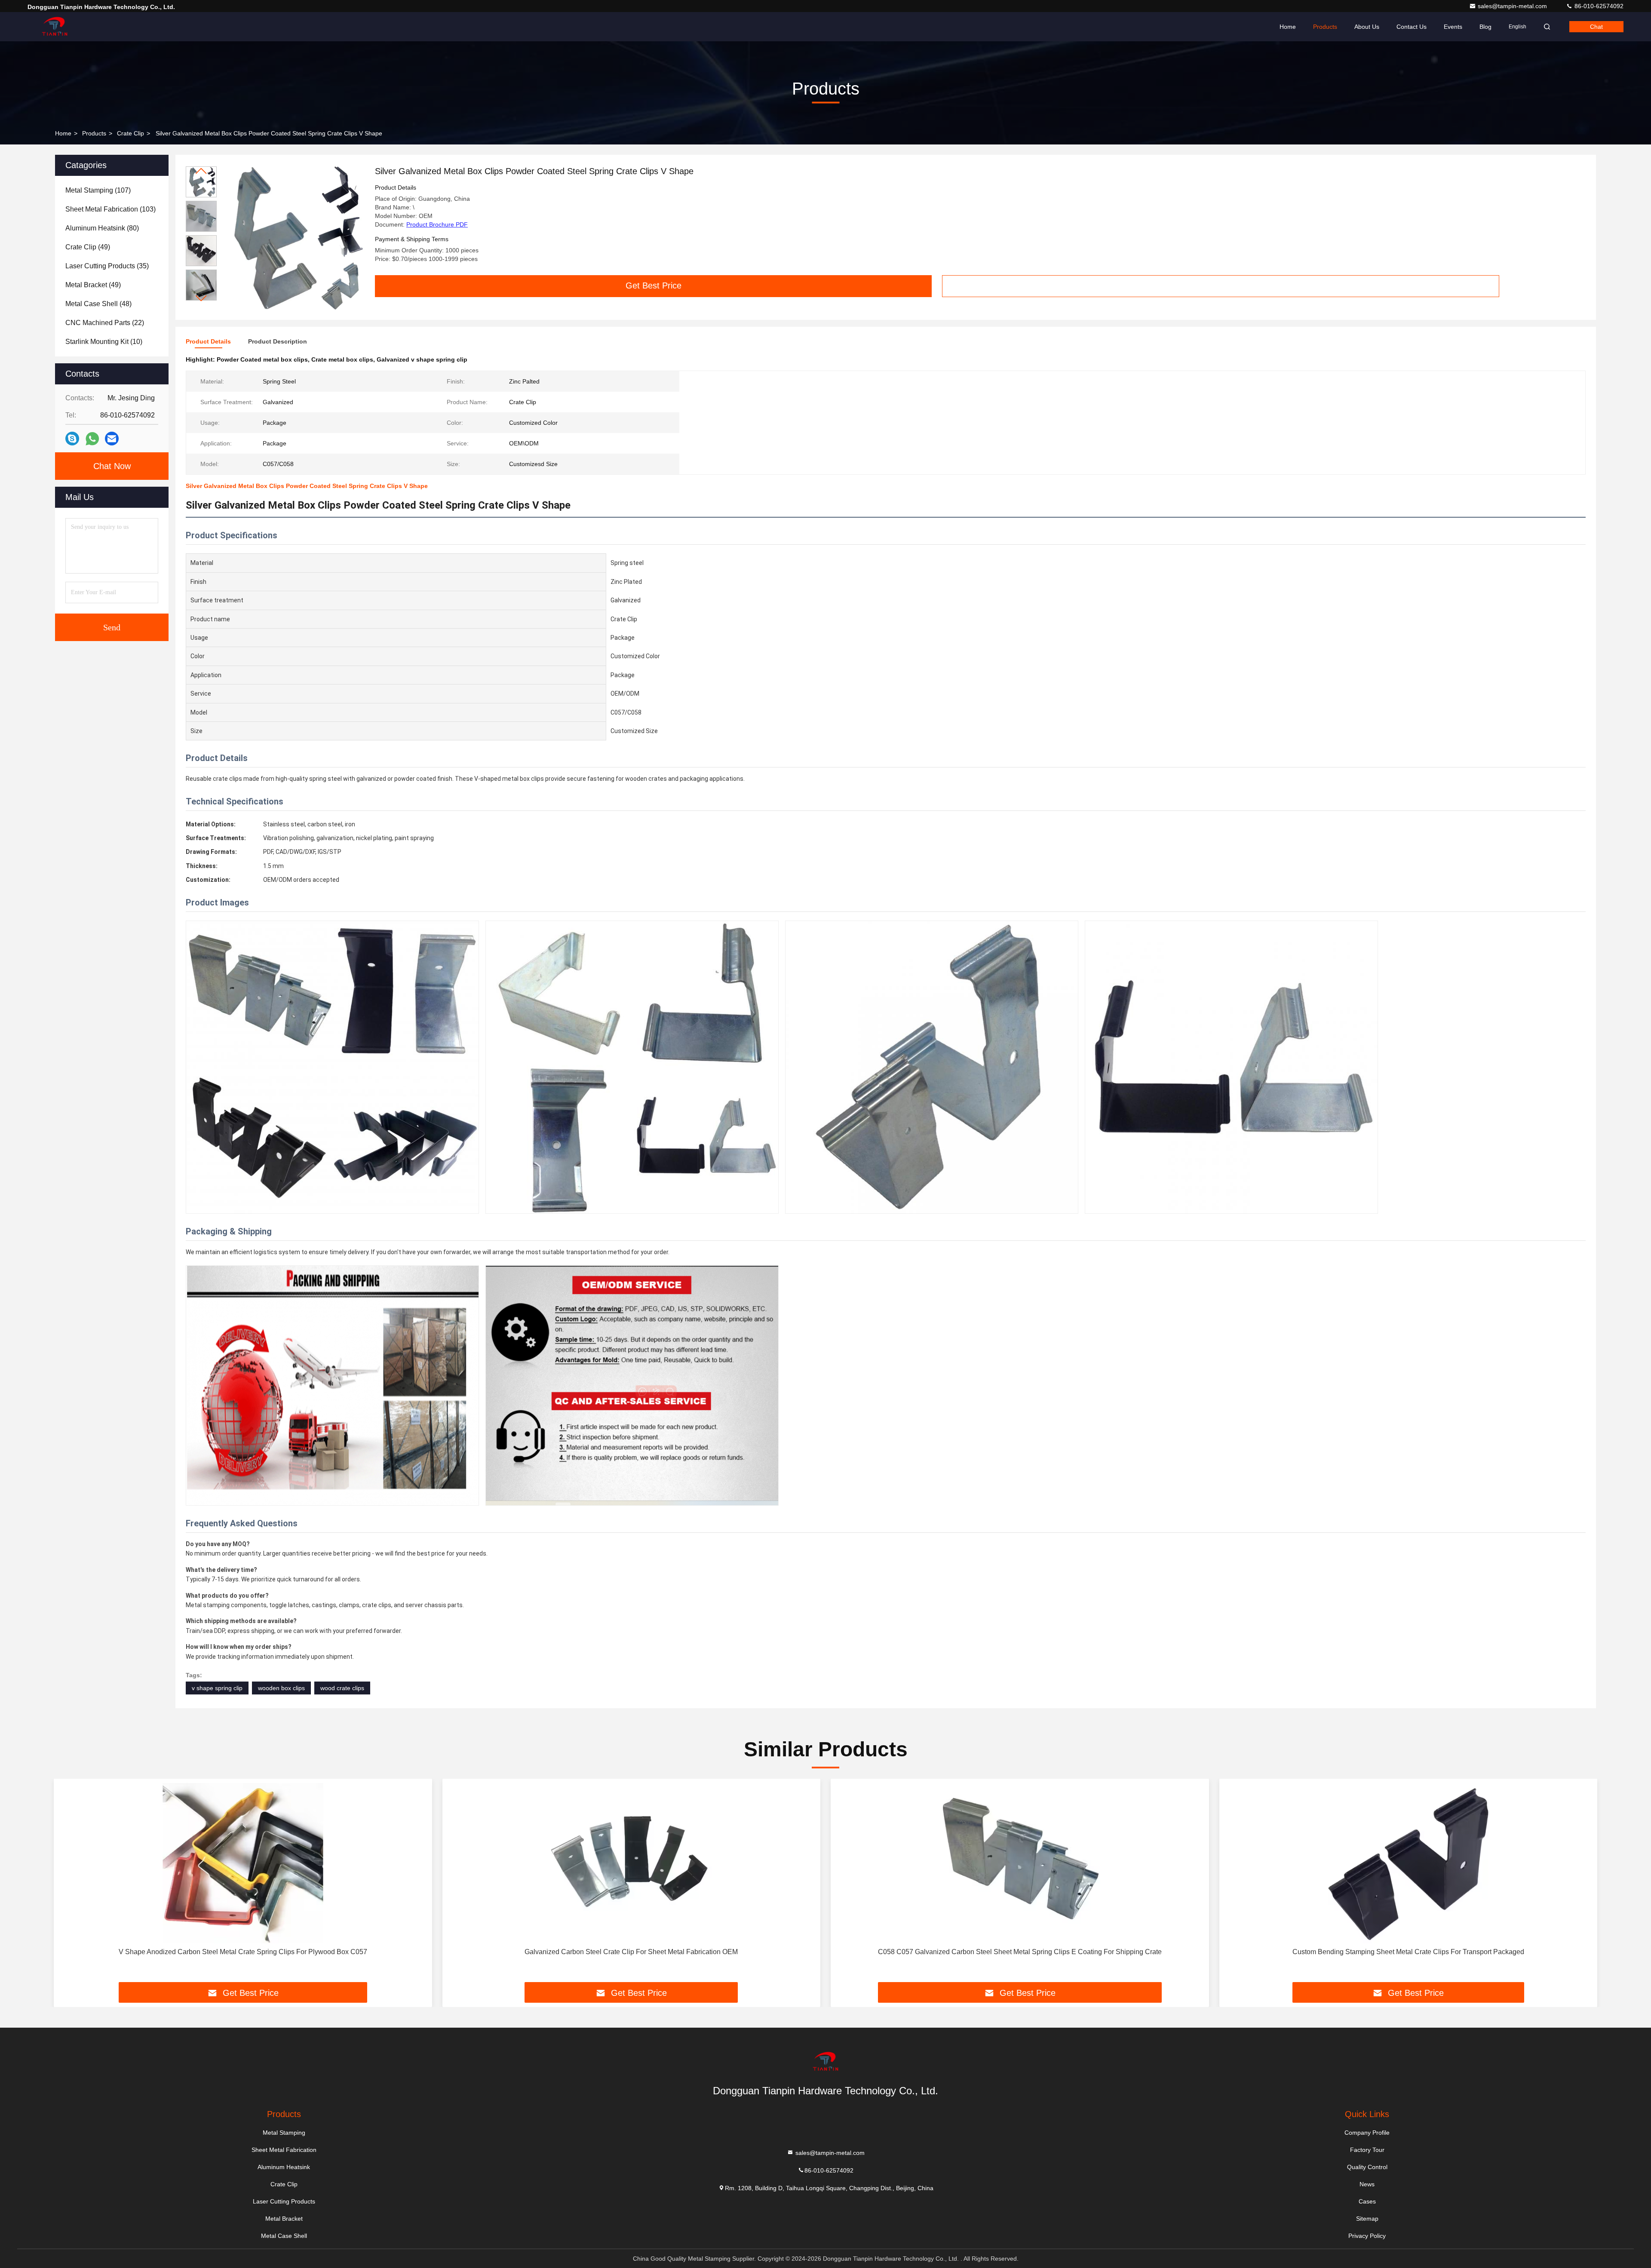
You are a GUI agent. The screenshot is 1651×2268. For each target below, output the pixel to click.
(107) (98, 190)
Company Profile (1367, 2133)
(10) (104, 342)
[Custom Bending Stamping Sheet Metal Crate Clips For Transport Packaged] (1409, 1863)
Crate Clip (130, 133)
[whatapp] (92, 439)
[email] (112, 439)
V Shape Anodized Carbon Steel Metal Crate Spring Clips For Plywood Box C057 (243, 1952)
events (1453, 27)
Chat (1596, 27)
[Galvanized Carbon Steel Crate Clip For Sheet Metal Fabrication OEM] (632, 1863)
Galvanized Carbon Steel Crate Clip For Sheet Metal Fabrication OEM (631, 1952)
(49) (88, 247)
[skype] (72, 439)
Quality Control (1367, 2167)
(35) (107, 266)
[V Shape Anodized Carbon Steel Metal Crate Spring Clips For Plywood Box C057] (243, 1863)
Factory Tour (1367, 2150)
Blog (1485, 27)
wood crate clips (342, 1688)
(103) (110, 209)
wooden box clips (281, 1688)
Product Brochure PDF (437, 224)
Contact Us (1412, 27)
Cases (1367, 2201)
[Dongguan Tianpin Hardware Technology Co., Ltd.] (55, 27)
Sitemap (1367, 2219)
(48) (98, 304)
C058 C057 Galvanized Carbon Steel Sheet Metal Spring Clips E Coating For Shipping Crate (1020, 1952)
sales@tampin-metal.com (1513, 6)
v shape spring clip (217, 1688)
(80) (102, 228)
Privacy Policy (1367, 2236)
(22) (105, 323)
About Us (1367, 27)
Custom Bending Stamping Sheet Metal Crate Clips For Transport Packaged (1408, 1952)
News (1367, 2184)
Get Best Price (654, 285)
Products (1325, 27)
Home (1288, 27)
